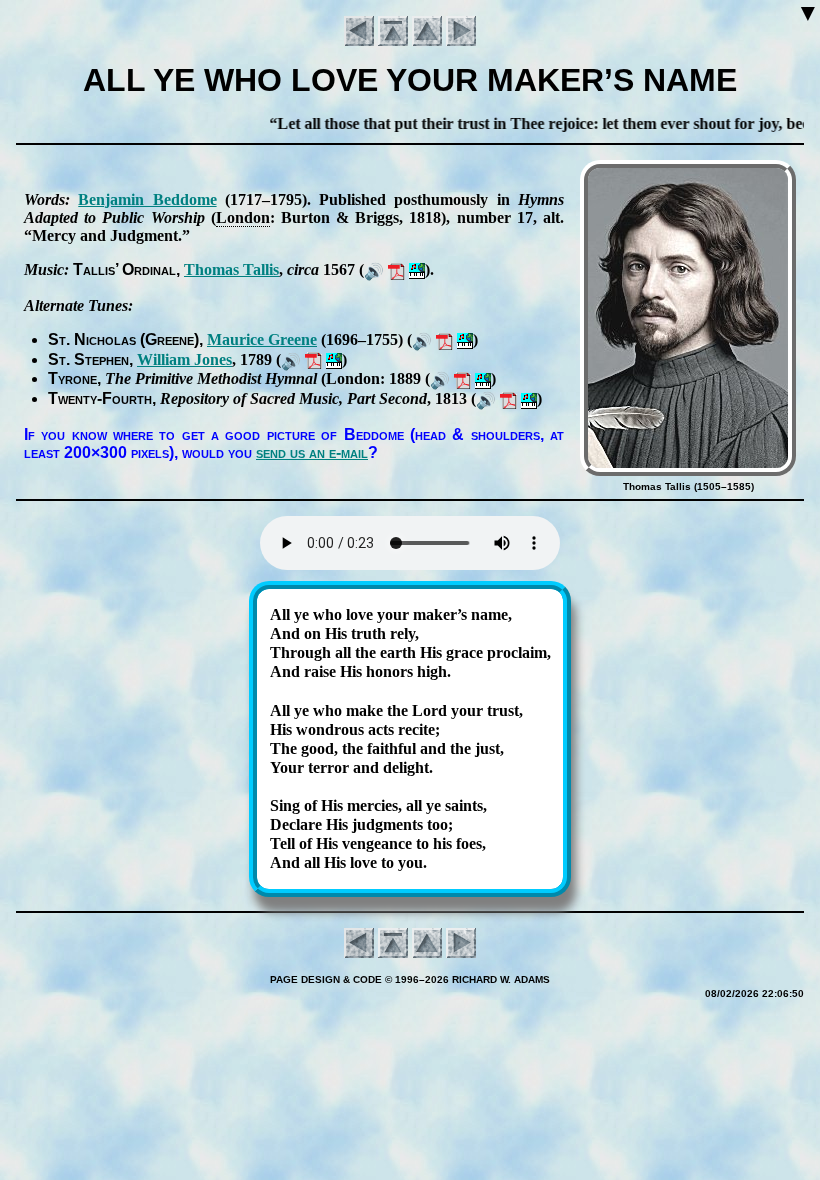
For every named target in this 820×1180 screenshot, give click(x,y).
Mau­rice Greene (262, 339)
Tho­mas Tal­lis (231, 269)
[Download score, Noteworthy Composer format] (417, 269)
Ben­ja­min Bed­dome (147, 199)
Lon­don (243, 217)
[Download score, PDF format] (396, 269)
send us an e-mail (312, 452)
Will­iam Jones (184, 359)
